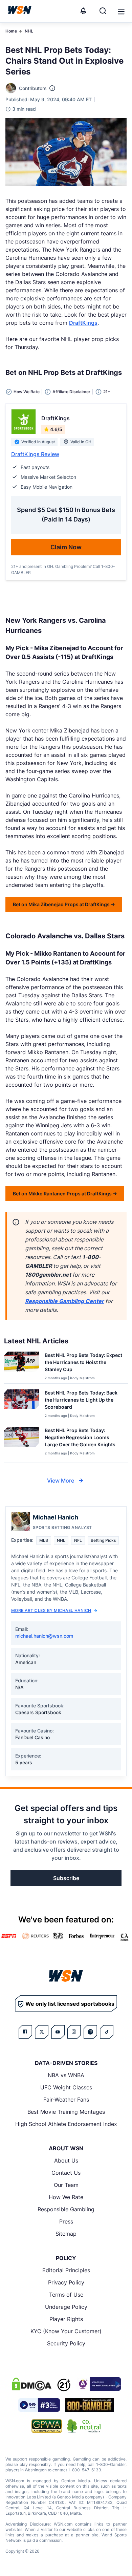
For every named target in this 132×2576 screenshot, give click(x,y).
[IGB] (98, 2384)
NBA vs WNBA (66, 2075)
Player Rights (66, 2319)
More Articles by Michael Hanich (51, 1610)
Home (11, 31)
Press (66, 2221)
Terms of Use (66, 2295)
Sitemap (66, 2234)
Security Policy (66, 2343)
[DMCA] (31, 2384)
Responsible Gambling (66, 2209)
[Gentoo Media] (39, 2405)
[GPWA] (47, 2426)
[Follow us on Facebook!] (25, 2032)
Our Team (66, 2185)
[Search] (103, 11)
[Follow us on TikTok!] (107, 2032)
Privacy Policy (66, 2282)
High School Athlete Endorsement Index (66, 2124)
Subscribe (66, 1878)
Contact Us (66, 2173)
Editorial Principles (66, 2270)
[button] (121, 12)
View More (61, 1481)
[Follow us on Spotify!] (90, 2032)
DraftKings (83, 323)
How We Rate (66, 2197)
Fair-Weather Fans (66, 2100)
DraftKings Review (35, 454)
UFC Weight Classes (66, 2087)
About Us (66, 2160)
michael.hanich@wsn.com (44, 1636)
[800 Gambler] (90, 2405)
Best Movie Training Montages (66, 2112)
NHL (29, 31)
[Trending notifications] (83, 11)
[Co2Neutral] (84, 2426)
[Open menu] (120, 11)
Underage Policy (66, 2307)
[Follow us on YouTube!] (58, 2032)
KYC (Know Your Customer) (66, 2331)
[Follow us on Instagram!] (74, 2032)
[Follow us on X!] (42, 2032)
